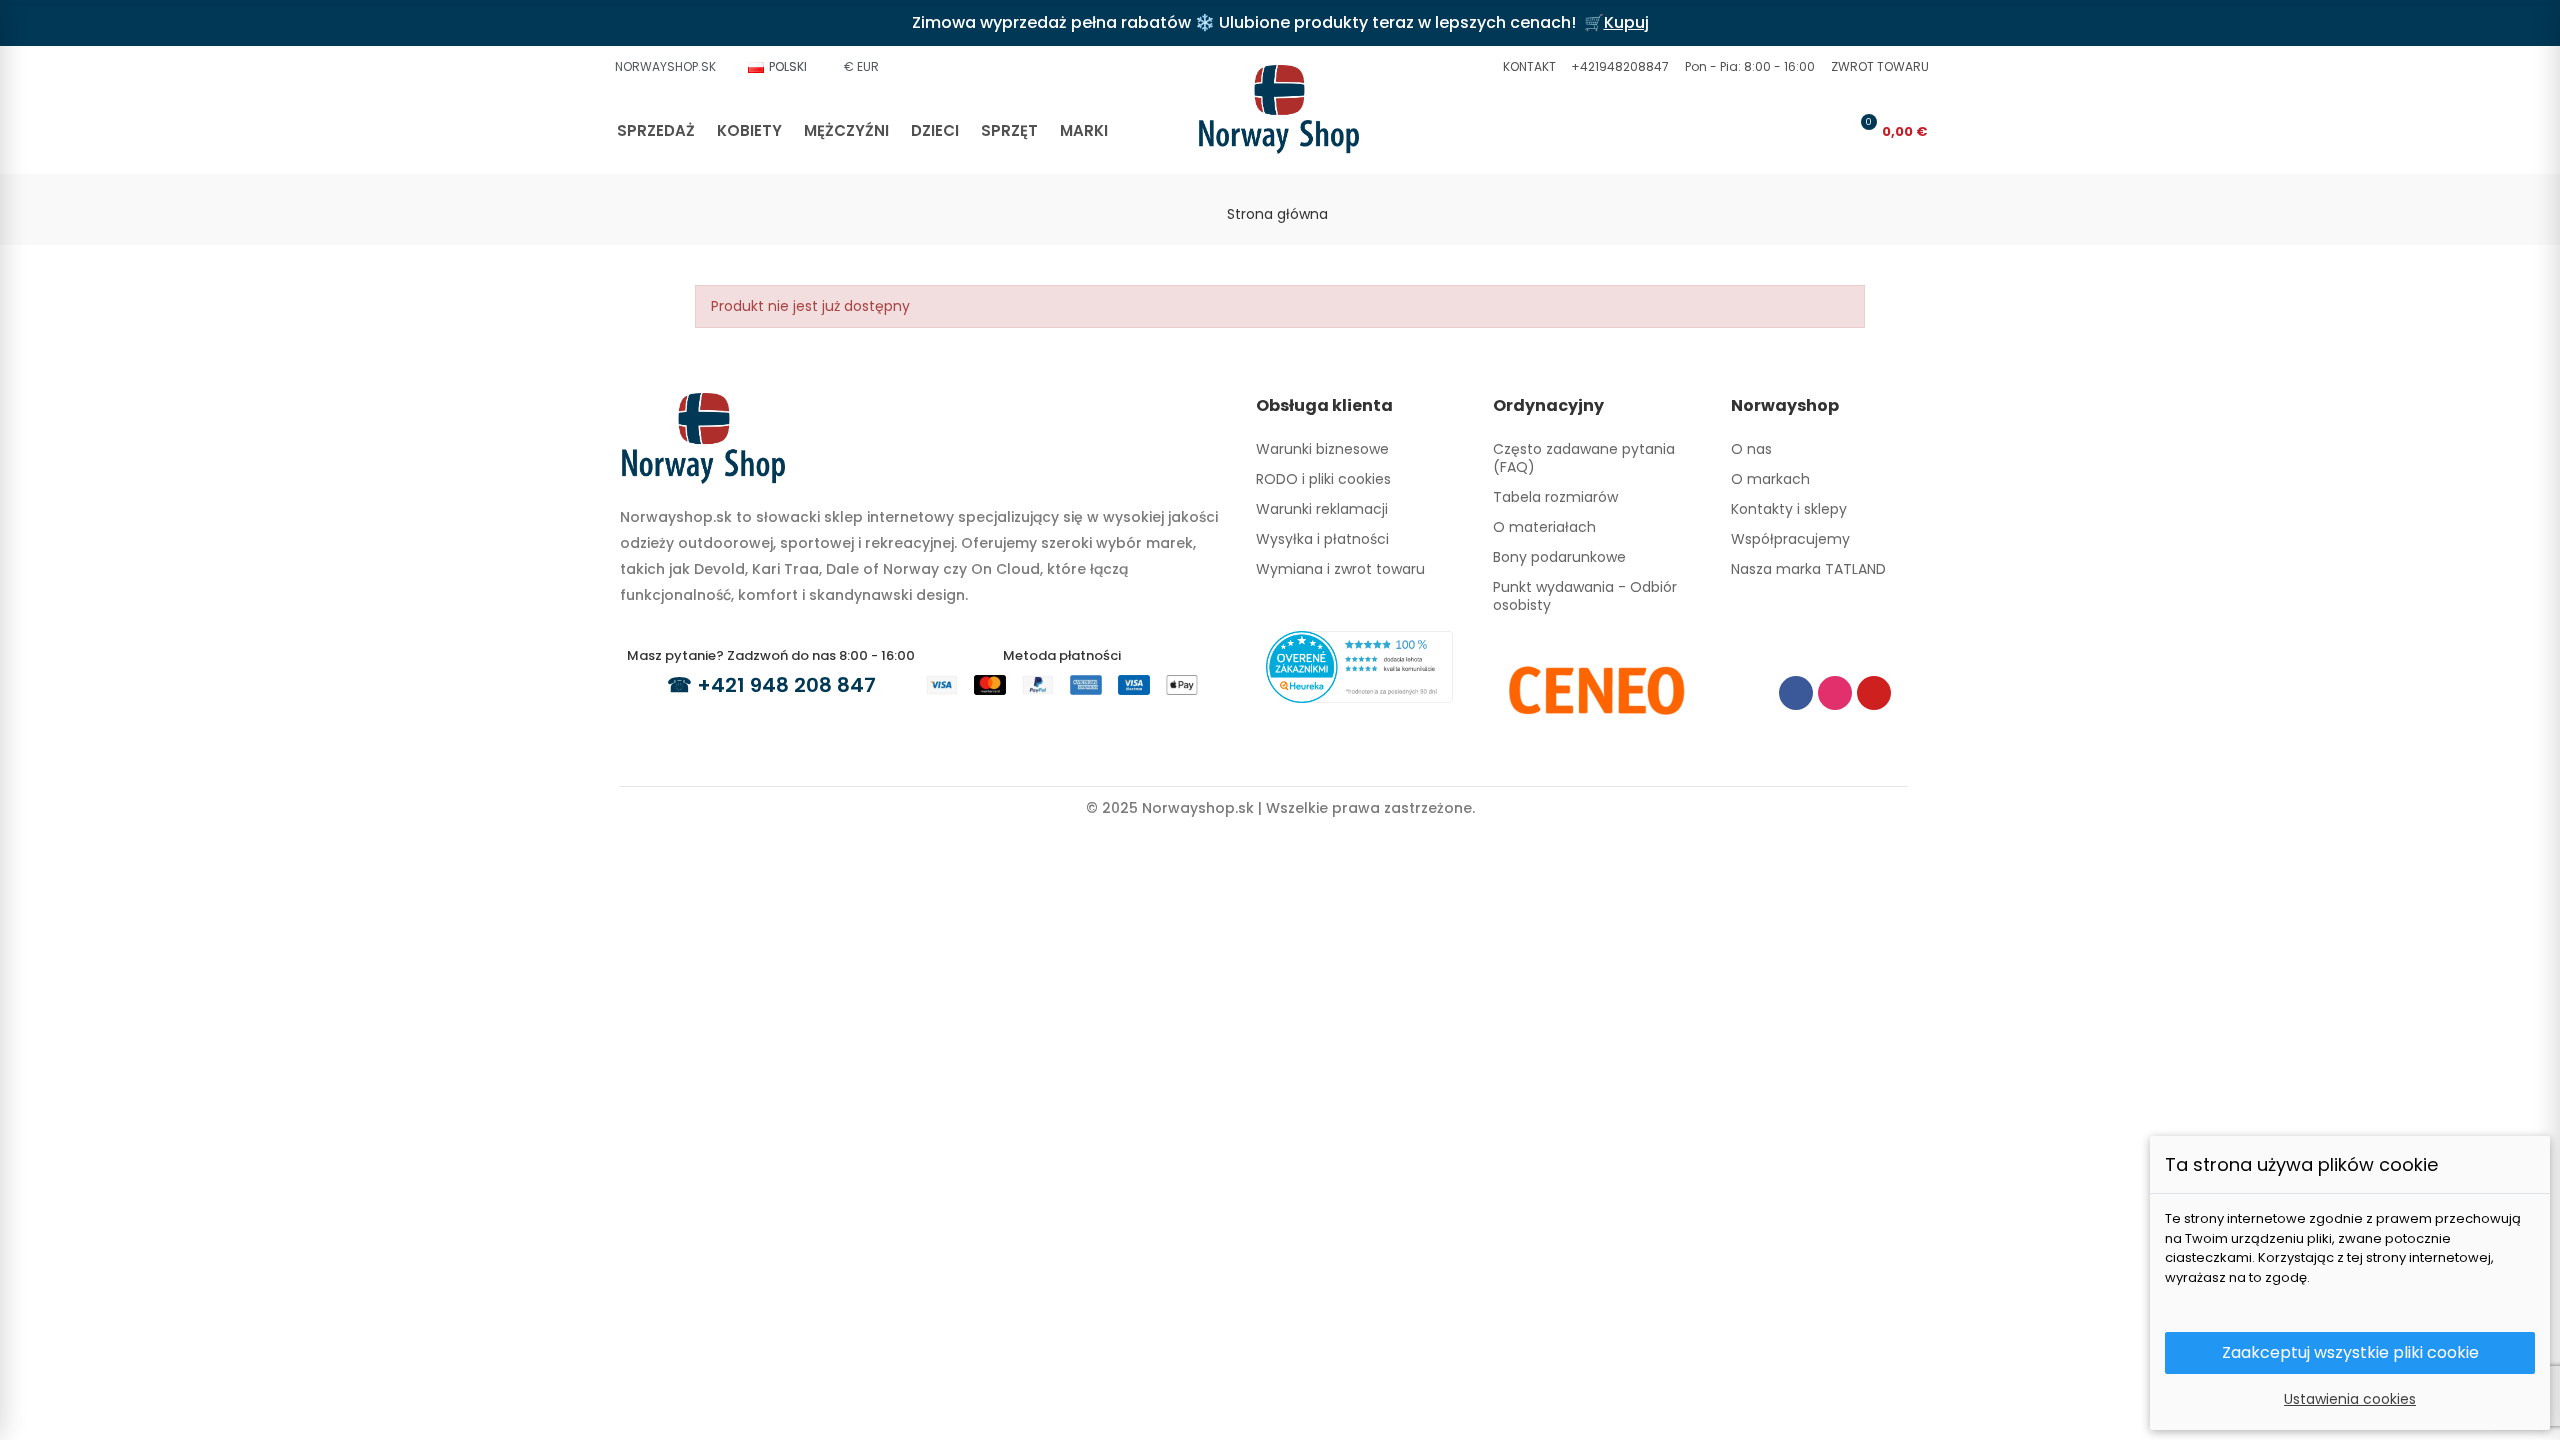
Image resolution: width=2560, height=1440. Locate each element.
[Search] (1796, 131)
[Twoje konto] (1829, 131)
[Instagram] (1835, 693)
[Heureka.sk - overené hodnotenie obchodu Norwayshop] (1359, 666)
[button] (1527, 67)
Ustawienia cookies (2350, 1399)
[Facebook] (1796, 693)
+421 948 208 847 (786, 685)
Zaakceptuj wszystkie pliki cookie (2350, 1352)
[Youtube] (1874, 693)
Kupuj (1626, 22)
